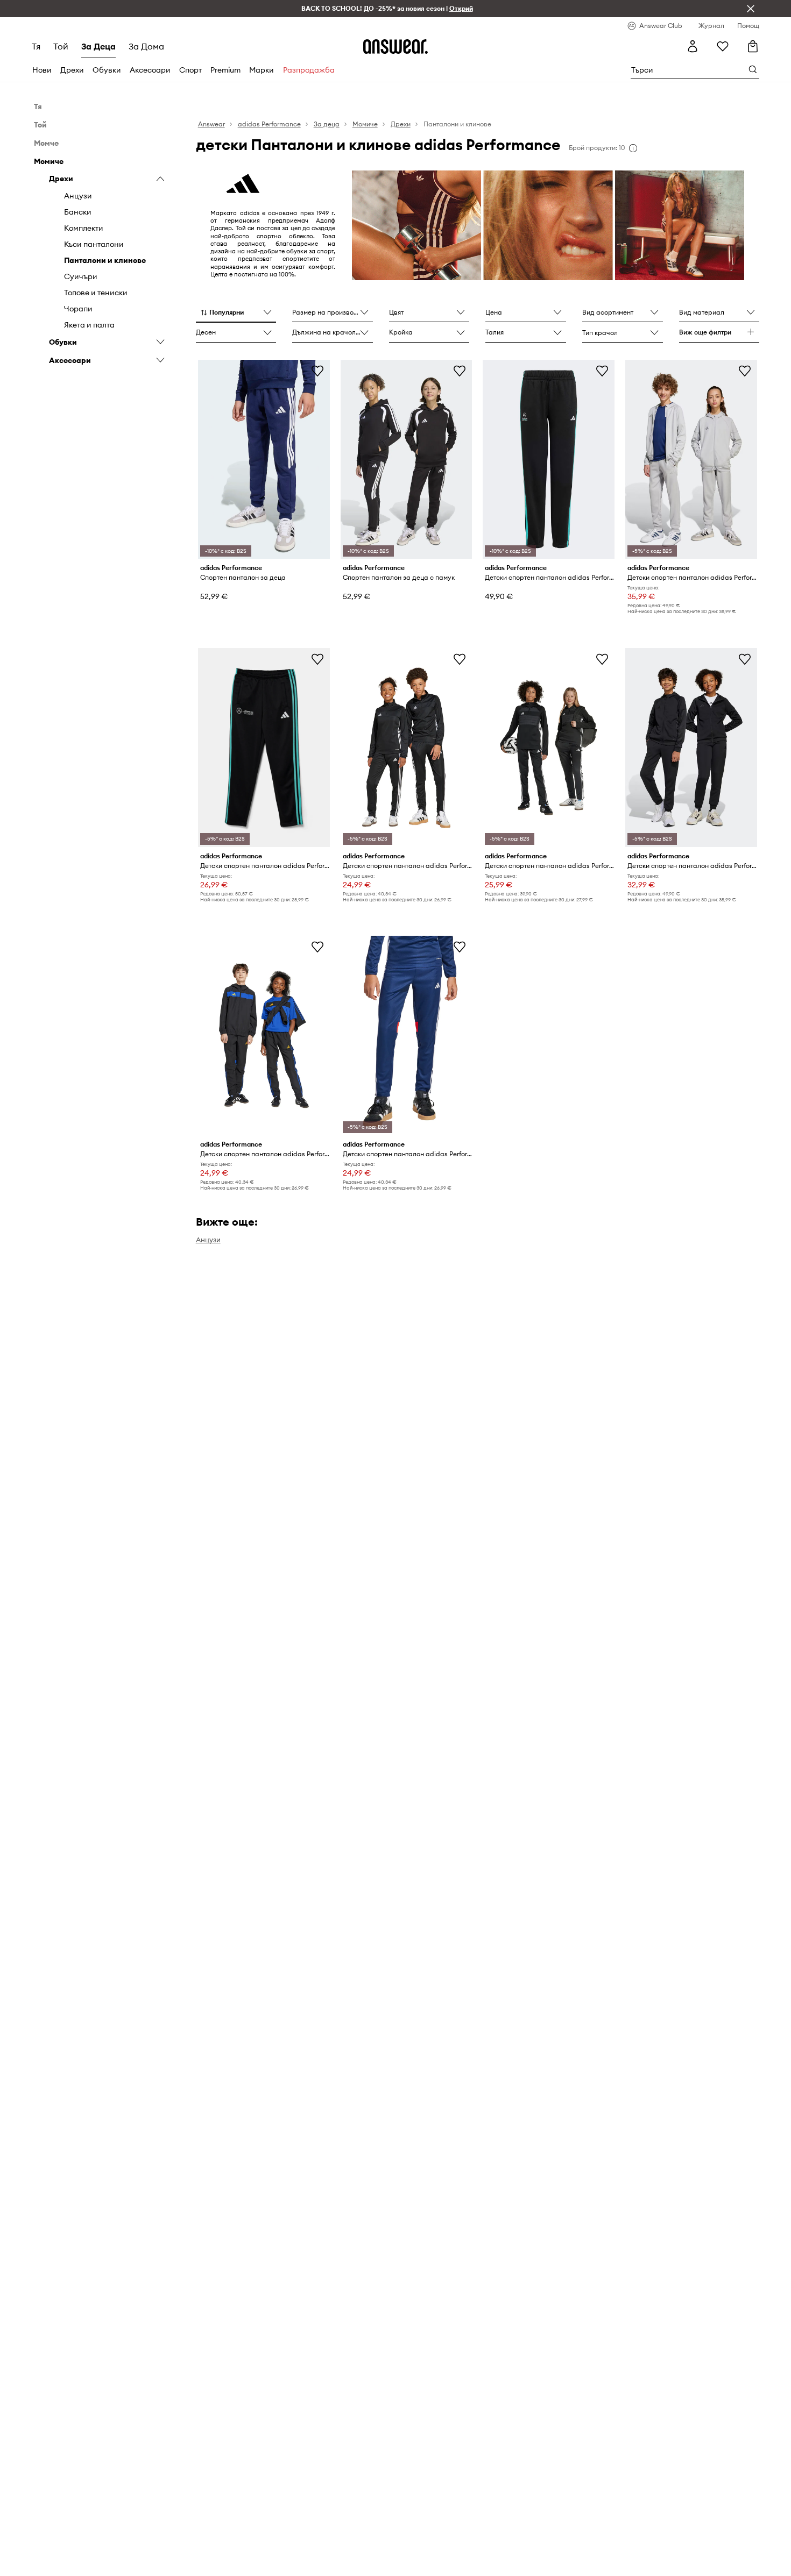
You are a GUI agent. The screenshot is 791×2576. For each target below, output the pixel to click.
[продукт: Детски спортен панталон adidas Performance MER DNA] (264, 748)
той (61, 46)
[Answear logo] (395, 46)
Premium (225, 70)
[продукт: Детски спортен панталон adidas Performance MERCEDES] (549, 459)
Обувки (107, 70)
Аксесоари (150, 70)
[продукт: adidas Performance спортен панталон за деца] (264, 459)
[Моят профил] (693, 46)
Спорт (190, 70)
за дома (146, 46)
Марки (262, 70)
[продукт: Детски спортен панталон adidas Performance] (691, 459)
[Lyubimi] (723, 46)
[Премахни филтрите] (751, 9)
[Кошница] (753, 46)
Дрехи (72, 70)
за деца (98, 46)
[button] (236, 313)
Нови (42, 70)
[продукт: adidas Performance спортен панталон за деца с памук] (407, 459)
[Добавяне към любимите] (317, 371)
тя (36, 46)
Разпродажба (309, 70)
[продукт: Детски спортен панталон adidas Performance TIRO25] (691, 748)
